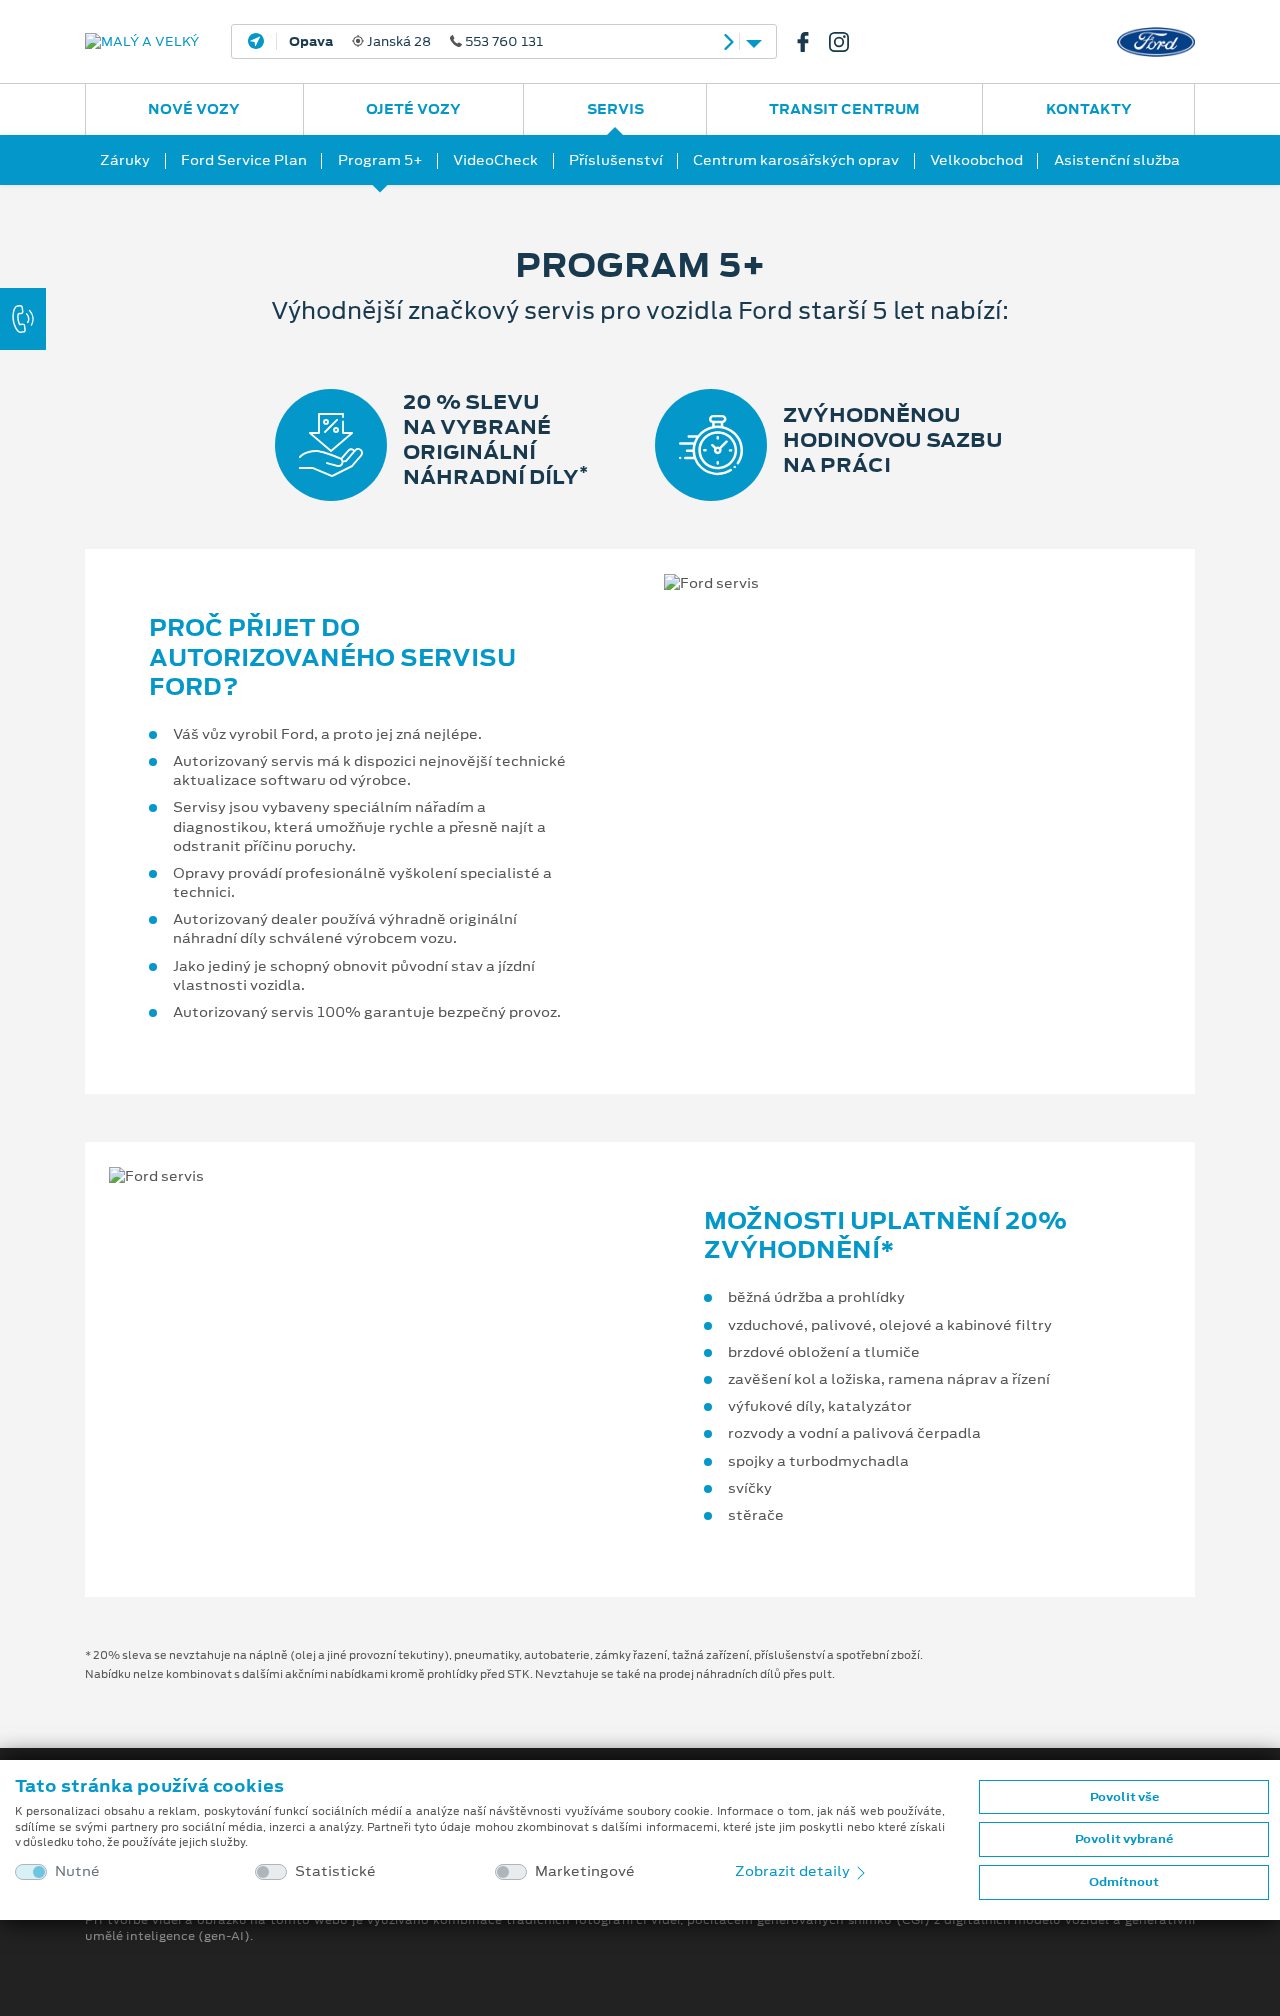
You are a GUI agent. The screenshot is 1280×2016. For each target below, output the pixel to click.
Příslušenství (616, 160)
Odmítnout (1124, 1882)
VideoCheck (495, 160)
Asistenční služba (1117, 160)
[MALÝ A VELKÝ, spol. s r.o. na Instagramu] (847, 42)
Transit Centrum (844, 109)
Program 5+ (380, 160)
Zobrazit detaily (794, 1871)
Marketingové (585, 1871)
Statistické (335, 1871)
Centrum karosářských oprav (796, 160)
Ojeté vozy (413, 109)
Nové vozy (194, 109)
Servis (615, 109)
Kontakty (1089, 109)
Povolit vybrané (1124, 1839)
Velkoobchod (976, 160)
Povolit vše (1124, 1797)
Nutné (77, 1871)
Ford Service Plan (244, 160)
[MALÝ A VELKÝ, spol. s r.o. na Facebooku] (811, 42)
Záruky (125, 160)
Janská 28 (416, 42)
